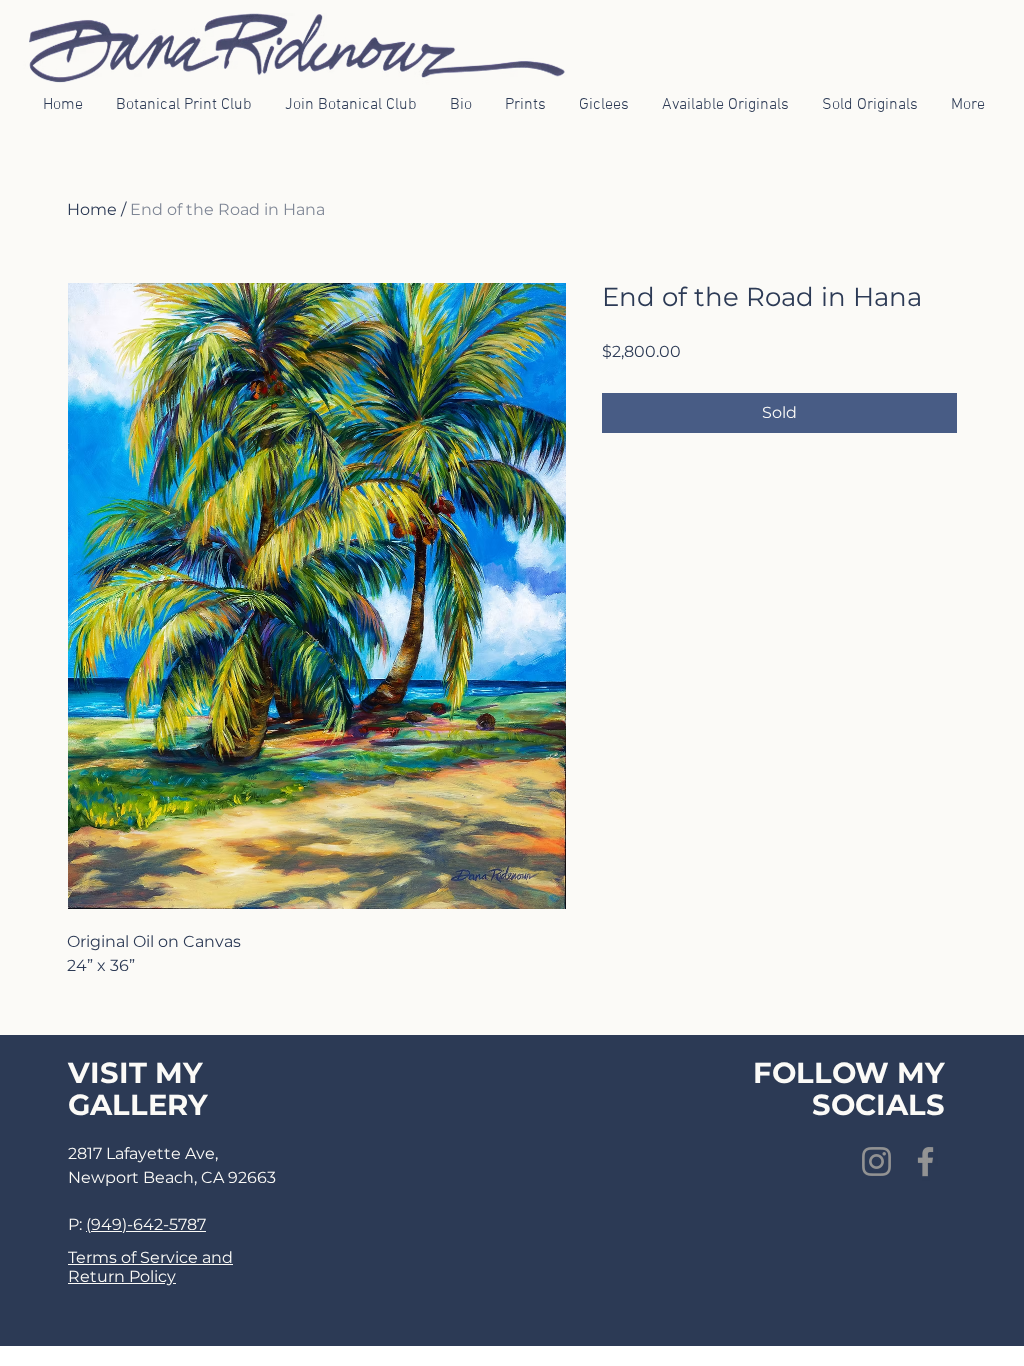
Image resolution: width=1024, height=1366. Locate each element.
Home (92, 209)
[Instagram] (876, 1161)
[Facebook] (925, 1161)
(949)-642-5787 (146, 1224)
